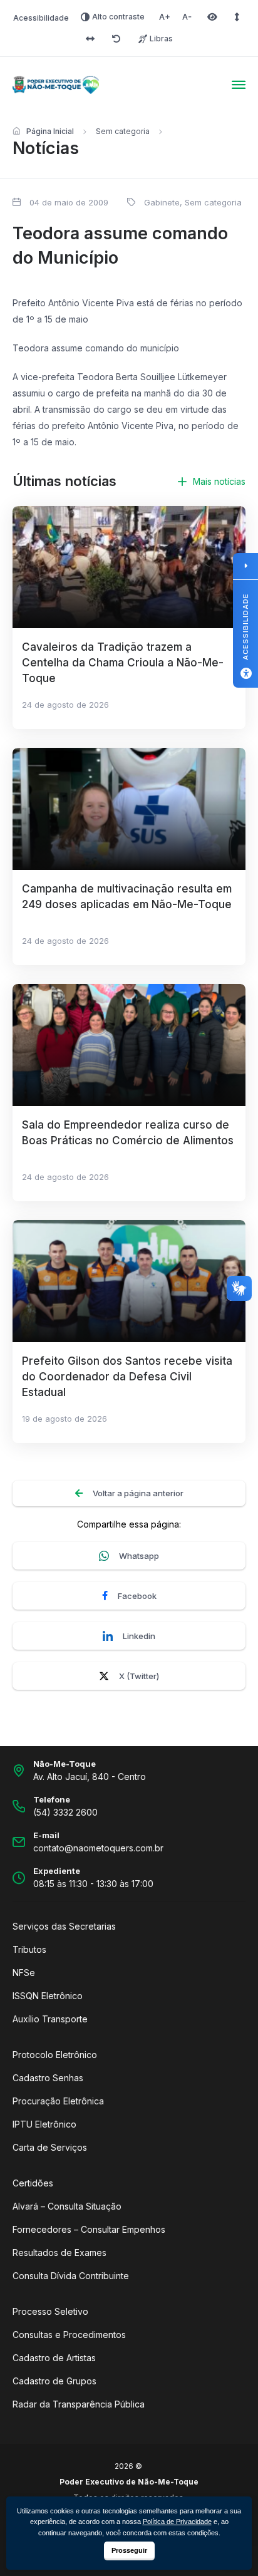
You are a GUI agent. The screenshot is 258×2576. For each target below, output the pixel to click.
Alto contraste (118, 17)
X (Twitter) (139, 1676)
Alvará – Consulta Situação (67, 2206)
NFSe (24, 1973)
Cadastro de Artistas (54, 2358)
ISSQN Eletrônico (48, 1996)
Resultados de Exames (59, 2253)
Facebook (137, 1596)
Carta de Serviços (50, 2147)
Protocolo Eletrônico (55, 2055)
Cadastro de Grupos (54, 2381)
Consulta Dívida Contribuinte (71, 2276)
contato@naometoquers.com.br (98, 1848)
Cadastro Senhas (48, 2078)
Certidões (33, 2183)
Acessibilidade (41, 18)
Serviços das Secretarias (64, 1926)
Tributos (29, 1949)
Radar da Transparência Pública (79, 2404)
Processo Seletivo (50, 2311)
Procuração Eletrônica (58, 2101)
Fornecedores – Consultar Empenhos (89, 2229)
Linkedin (139, 1636)
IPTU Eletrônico (44, 2124)
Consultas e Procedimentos (69, 2335)
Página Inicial (50, 131)
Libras (161, 39)
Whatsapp (139, 1556)
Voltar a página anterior (138, 1493)
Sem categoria (123, 131)
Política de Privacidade (177, 2522)
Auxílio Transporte (50, 2019)
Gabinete (162, 202)
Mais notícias (219, 481)
